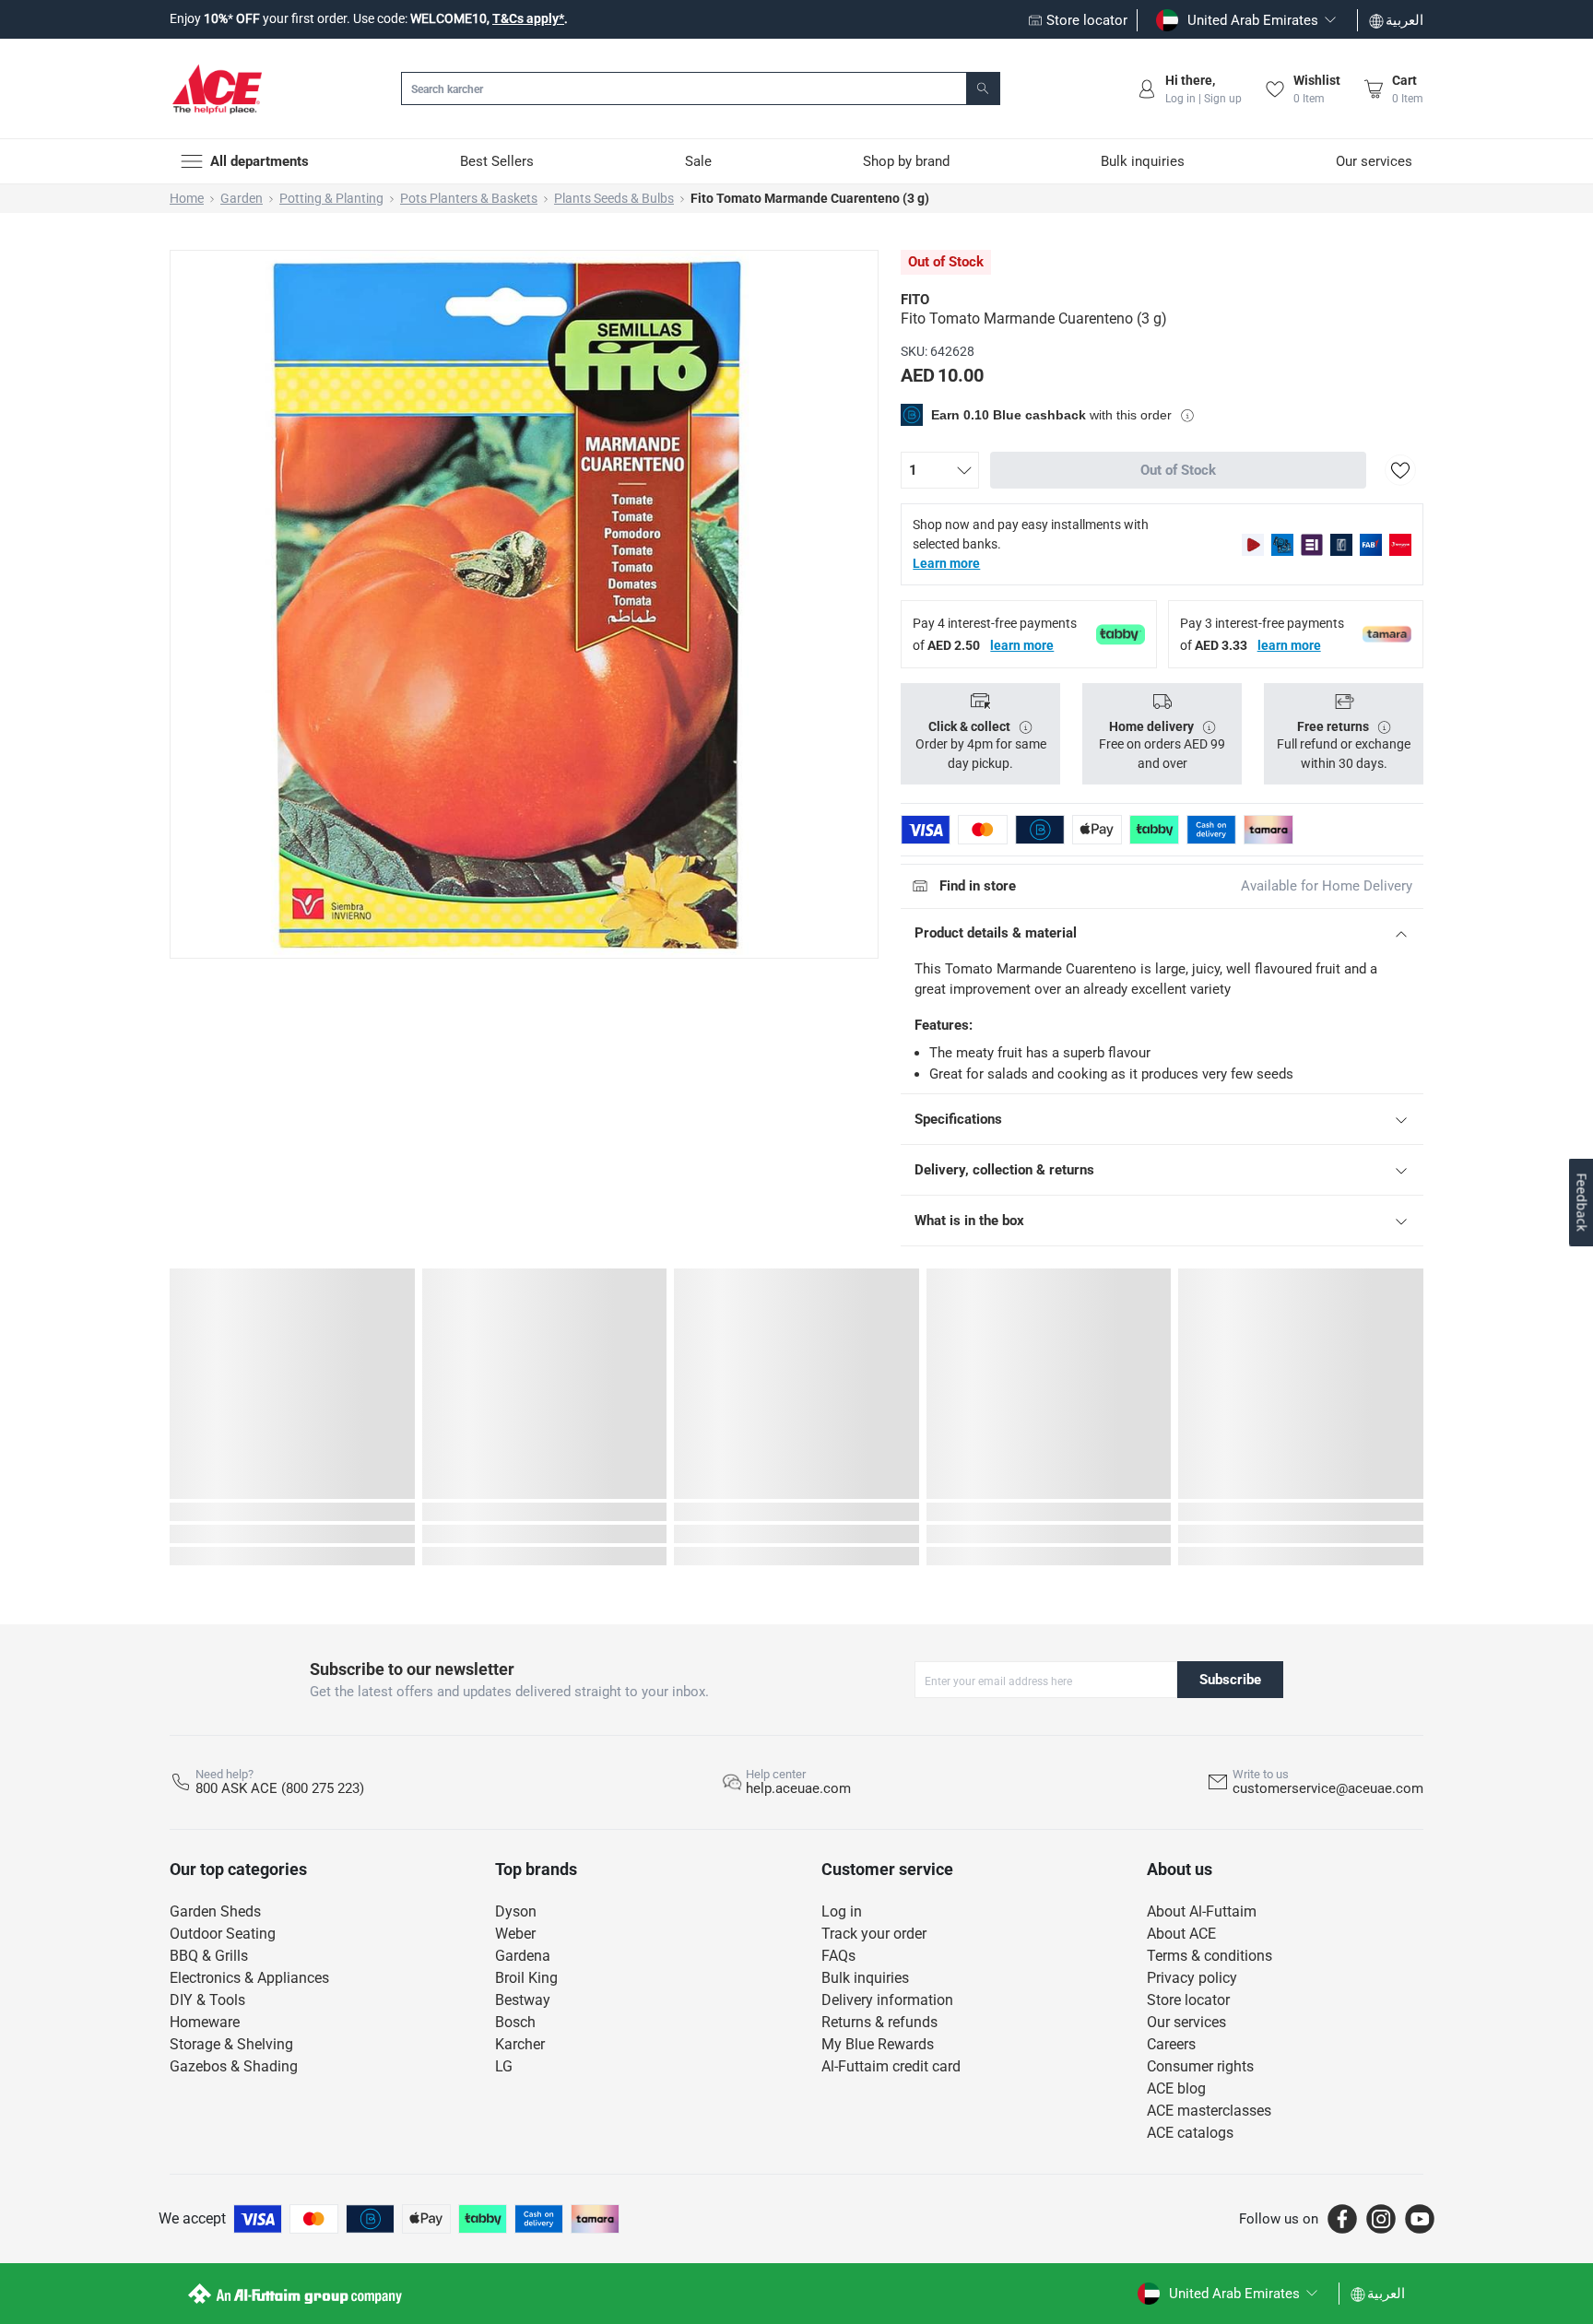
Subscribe (1230, 1680)
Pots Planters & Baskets (469, 198)
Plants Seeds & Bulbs (614, 198)
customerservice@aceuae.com (1328, 1788)
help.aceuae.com (798, 1788)
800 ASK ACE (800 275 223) (280, 1788)
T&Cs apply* (528, 18)
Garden (242, 198)
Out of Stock (1178, 470)
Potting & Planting (331, 198)
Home (187, 198)
